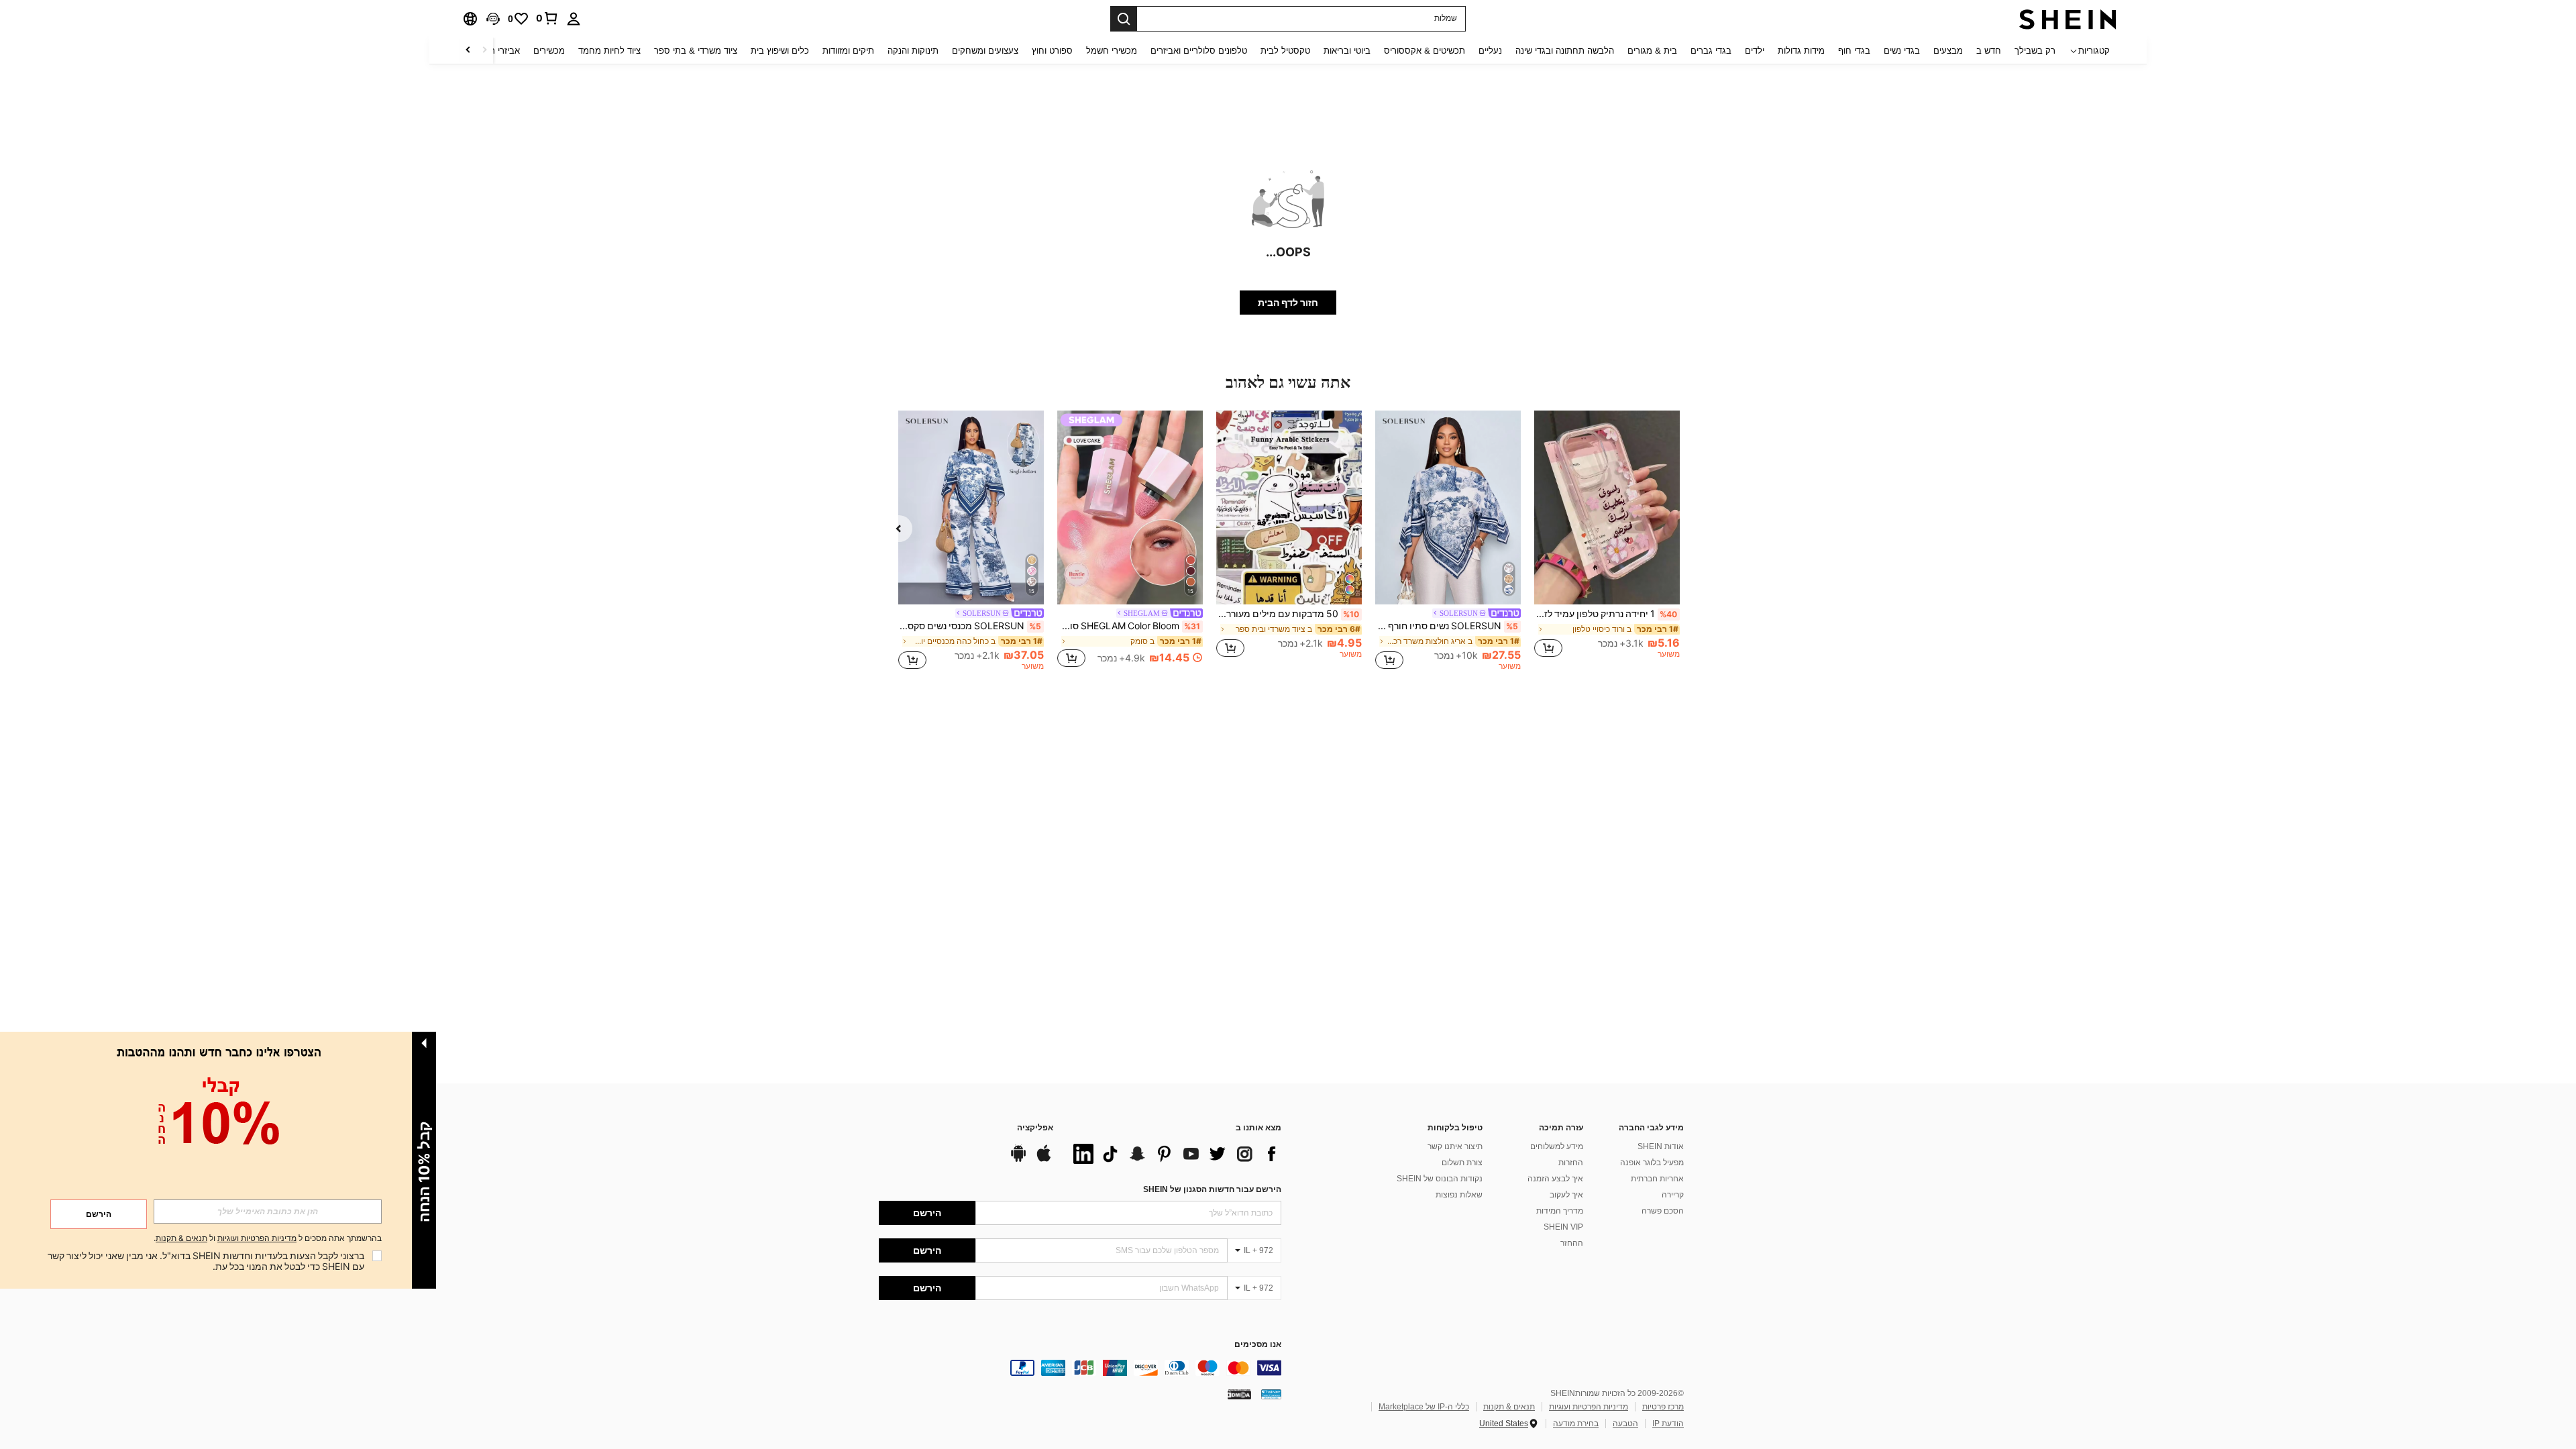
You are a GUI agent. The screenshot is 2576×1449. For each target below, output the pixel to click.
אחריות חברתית (1657, 1179)
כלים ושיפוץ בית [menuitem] (780, 51)
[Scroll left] (484, 51)
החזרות (1571, 1163)
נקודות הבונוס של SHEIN (1440, 1179)
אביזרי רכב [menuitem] (500, 51)
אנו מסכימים (1258, 1345)
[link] (547, 18)
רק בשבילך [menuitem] (2035, 51)
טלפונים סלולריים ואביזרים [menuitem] (1199, 51)
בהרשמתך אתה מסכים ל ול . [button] (268, 1239)
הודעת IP (1668, 1424)
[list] (1174, 1154)
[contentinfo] (1080, 1368)
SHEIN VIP (1563, 1227)
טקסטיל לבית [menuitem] (1285, 51)
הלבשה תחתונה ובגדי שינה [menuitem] (1565, 51)
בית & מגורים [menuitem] (1652, 51)
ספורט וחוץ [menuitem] (1052, 51)
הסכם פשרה (1663, 1211)
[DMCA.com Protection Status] (1239, 1394)
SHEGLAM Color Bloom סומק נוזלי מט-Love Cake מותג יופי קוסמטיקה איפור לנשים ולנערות (1129, 626)
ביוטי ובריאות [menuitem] (1347, 51)
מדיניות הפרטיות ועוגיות (1589, 1407)
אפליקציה (1035, 1128)
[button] (493, 19)
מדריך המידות (1560, 1211)
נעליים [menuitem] (1490, 51)
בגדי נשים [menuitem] (1902, 51)
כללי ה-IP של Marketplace (1424, 1407)
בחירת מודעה (1576, 1424)
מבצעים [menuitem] (1948, 51)
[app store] (1044, 1160)
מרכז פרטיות (1663, 1407)
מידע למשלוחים (1557, 1146)
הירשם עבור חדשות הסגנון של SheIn (1212, 1189)
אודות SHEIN (1661, 1146)
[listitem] (1607, 540)
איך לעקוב (1566, 1195)
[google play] (1018, 1160)
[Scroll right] (468, 51)
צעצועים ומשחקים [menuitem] (985, 51)
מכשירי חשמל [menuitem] (1112, 51)
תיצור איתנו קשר (1455, 1146)
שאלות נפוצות (1459, 1195)
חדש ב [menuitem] (1989, 51)
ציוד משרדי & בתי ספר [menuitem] (696, 51)
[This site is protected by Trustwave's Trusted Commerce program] (1271, 1394)
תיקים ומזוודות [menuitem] (848, 51)
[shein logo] (2068, 19)
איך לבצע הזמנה (1555, 1179)
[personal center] (574, 19)
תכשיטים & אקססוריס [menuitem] (1425, 51)
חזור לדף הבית (1288, 303)
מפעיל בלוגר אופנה (1652, 1163)
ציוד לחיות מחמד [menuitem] (609, 51)
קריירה (1673, 1195)
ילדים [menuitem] (1755, 51)
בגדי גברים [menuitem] (1711, 51)
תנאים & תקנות (1509, 1407)
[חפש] (1124, 19)
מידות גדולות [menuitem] (1801, 51)
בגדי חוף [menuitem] (1854, 51)
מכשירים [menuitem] (549, 51)
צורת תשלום (1462, 1163)
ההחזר (1572, 1243)
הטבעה (1625, 1424)
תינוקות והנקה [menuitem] (913, 51)
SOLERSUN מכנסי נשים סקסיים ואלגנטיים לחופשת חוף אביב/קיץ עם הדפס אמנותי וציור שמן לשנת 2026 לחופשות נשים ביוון (970, 626)
